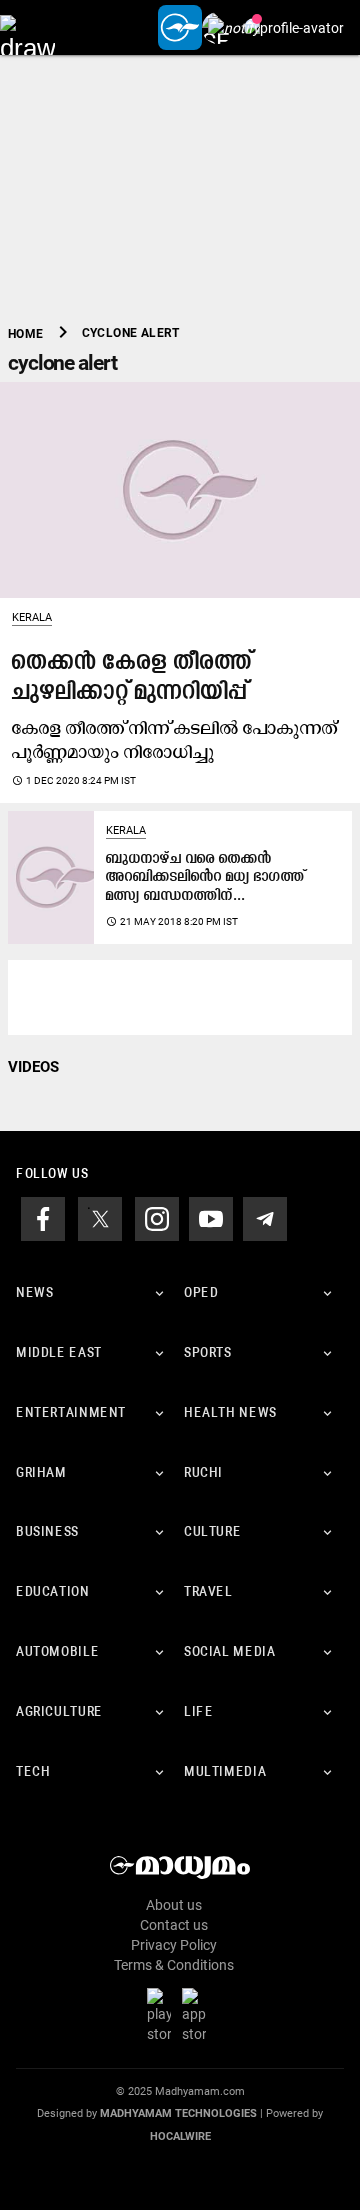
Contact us (174, 1925)
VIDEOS (33, 1067)
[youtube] (211, 1218)
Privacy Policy (174, 1945)
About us (174, 1905)
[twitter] (100, 1218)
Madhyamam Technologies (178, 2113)
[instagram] (157, 1218)
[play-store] (163, 2015)
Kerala (32, 617)
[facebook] (43, 1218)
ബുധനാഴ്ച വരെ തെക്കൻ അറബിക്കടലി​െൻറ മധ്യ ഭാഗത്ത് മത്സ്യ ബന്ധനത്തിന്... (205, 878)
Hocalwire (180, 2136)
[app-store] (198, 2015)
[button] (27, 27)
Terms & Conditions (174, 1965)
